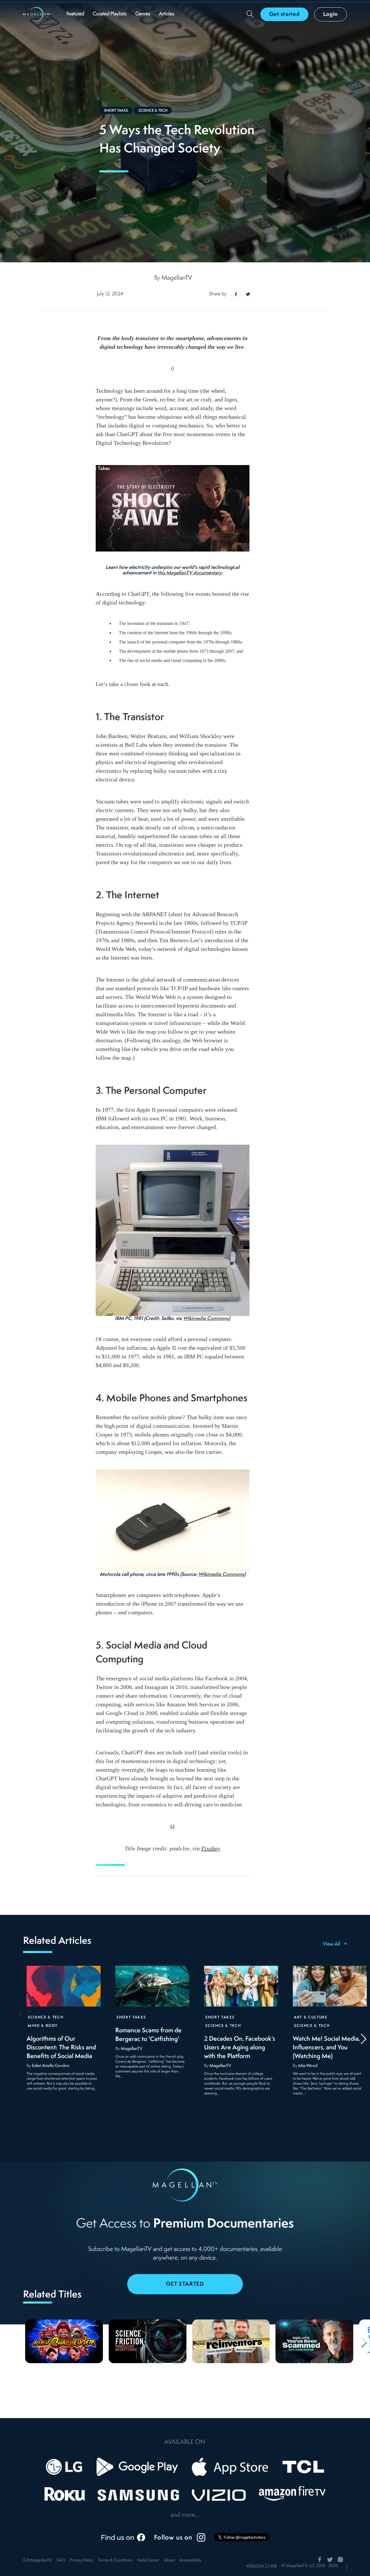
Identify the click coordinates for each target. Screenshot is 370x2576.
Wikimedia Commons (206, 1319)
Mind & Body (43, 2026)
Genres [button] (143, 14)
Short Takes (116, 111)
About (169, 2561)
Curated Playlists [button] (110, 14)
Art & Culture (311, 2017)
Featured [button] (75, 14)
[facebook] (236, 294)
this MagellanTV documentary (189, 573)
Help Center (148, 2561)
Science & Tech (153, 111)
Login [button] (331, 14)
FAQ (61, 2561)
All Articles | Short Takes (84, 469)
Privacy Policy (82, 2561)
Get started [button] (284, 14)
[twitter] (247, 294)
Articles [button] (167, 14)
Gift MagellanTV (38, 2561)
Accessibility (190, 2561)
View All (332, 1944)
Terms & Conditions (115, 2561)
